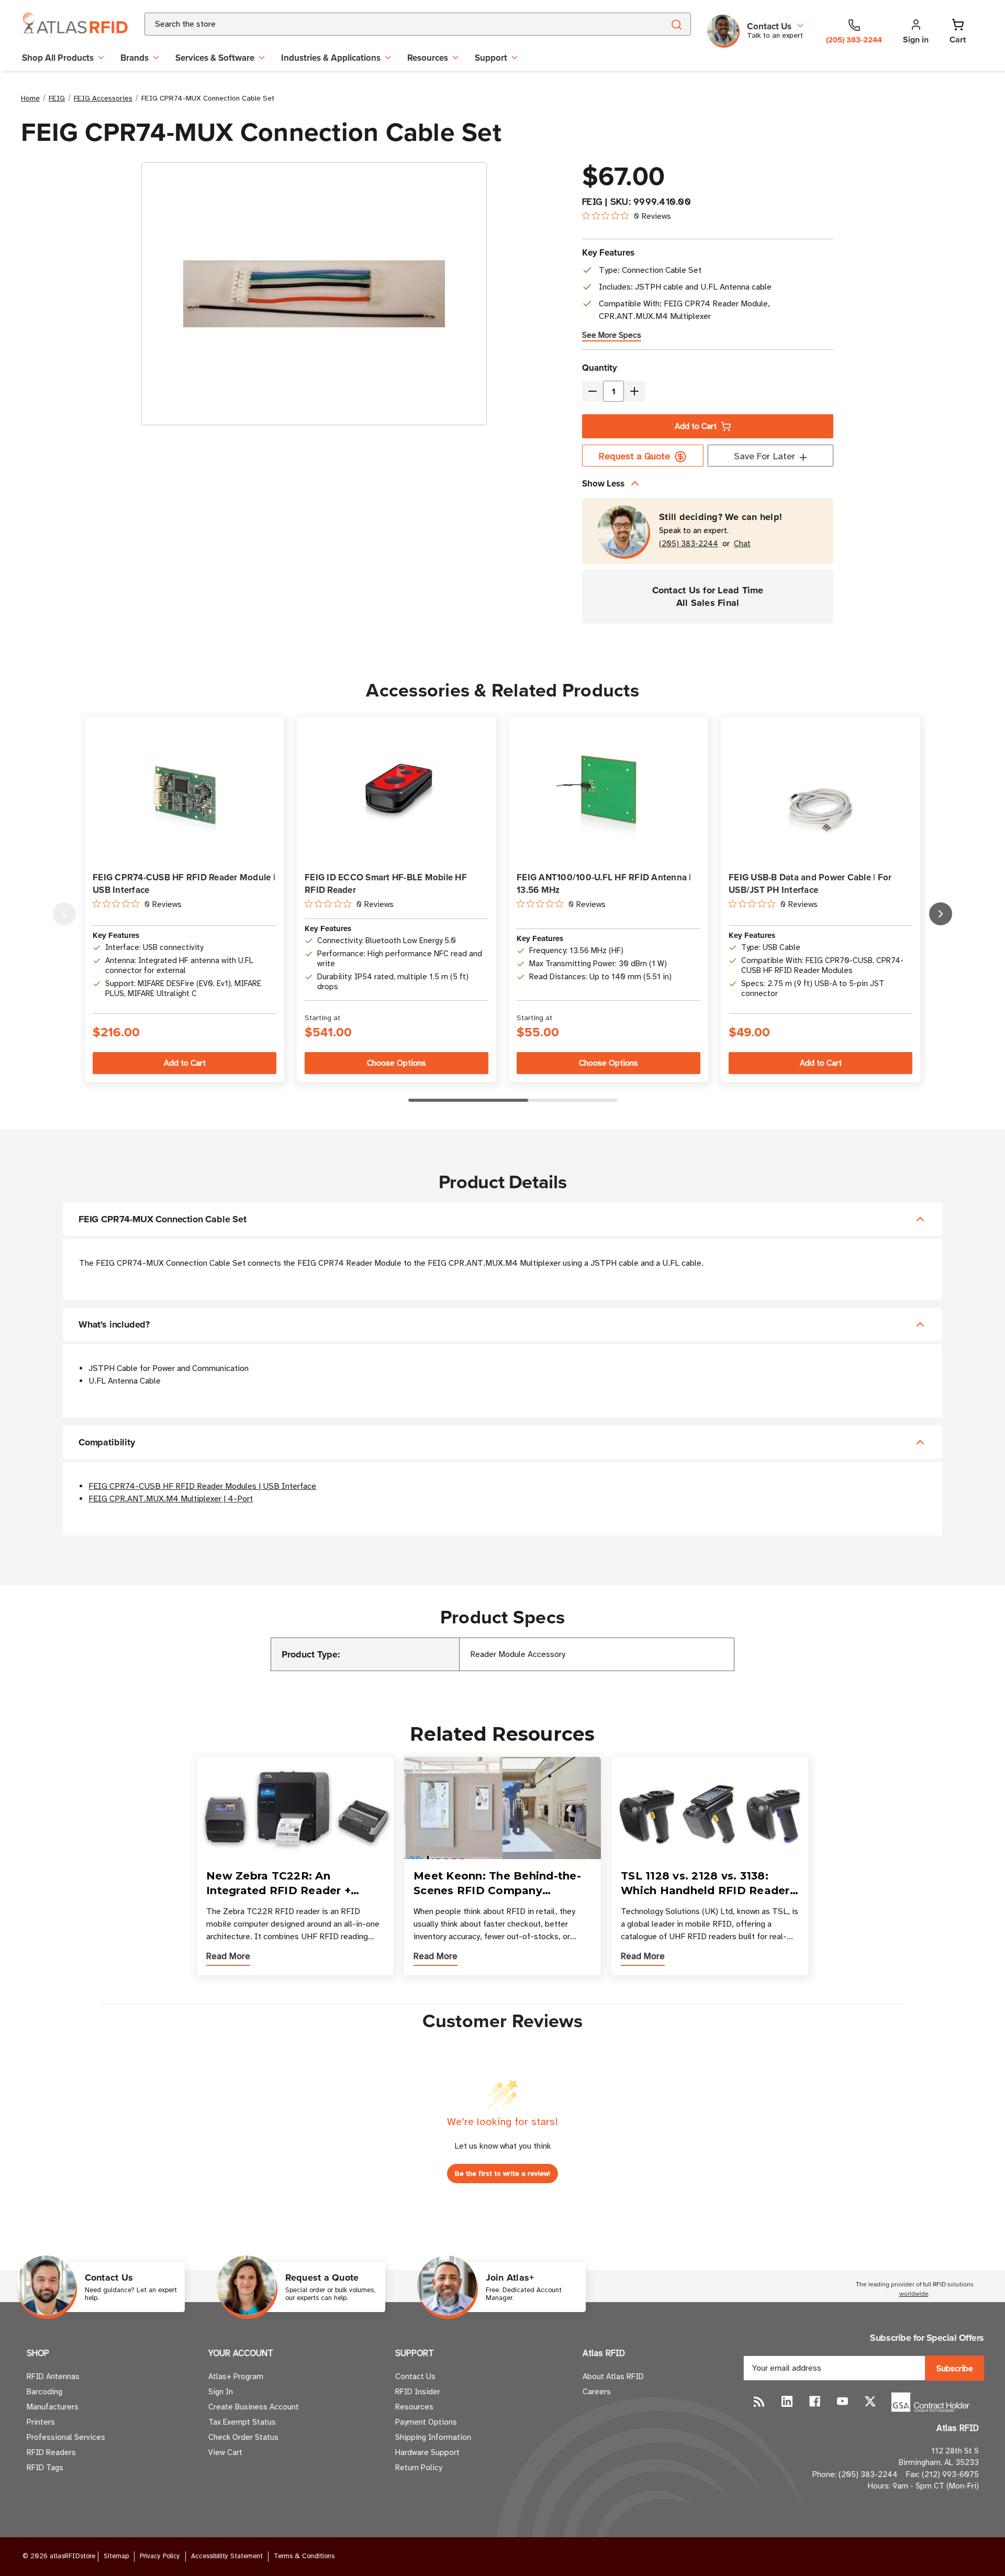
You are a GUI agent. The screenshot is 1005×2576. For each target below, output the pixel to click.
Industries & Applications (331, 58)
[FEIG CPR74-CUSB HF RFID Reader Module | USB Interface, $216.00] (185, 790)
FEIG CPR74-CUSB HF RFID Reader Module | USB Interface (184, 883)
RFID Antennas (53, 2376)
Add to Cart (696, 426)
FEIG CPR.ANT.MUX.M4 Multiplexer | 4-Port (171, 1499)
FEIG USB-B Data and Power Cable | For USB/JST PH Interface (810, 883)
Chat (742, 544)
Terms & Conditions (304, 2556)
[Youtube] (842, 2401)
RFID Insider (418, 2392)
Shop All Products (58, 58)
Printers (41, 2422)
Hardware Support (427, 2452)
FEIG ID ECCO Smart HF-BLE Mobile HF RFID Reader (386, 883)
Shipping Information (433, 2437)
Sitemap (116, 2556)
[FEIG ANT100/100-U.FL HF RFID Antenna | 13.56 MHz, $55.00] (608, 790)
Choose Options (397, 1063)
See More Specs (612, 335)
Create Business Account (254, 2407)
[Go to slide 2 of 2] (64, 914)
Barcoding (44, 2392)
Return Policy (418, 2468)
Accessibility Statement (227, 2556)
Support (491, 58)
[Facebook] (815, 2401)
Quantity (600, 368)
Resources (428, 58)
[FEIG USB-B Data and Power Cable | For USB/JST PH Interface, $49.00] (820, 790)
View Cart (225, 2452)
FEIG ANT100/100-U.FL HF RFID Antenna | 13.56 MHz (604, 883)
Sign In (221, 2392)
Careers (597, 2392)
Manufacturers (53, 2407)
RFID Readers (51, 2452)
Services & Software (215, 58)
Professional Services (66, 2437)
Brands (135, 58)
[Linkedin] (787, 2401)
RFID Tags (45, 2468)
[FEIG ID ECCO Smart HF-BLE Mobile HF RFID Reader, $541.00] (397, 790)
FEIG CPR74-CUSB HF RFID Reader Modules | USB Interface (202, 1486)
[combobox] (392, 24)
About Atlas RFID (613, 2376)
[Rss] (759, 2401)
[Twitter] (870, 2401)
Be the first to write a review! (502, 2174)
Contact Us (415, 2376)
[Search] (676, 24)
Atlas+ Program (236, 2376)
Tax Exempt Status (242, 2422)
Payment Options (426, 2422)
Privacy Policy (160, 2556)
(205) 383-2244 (689, 544)
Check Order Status (243, 2437)
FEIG (592, 202)
